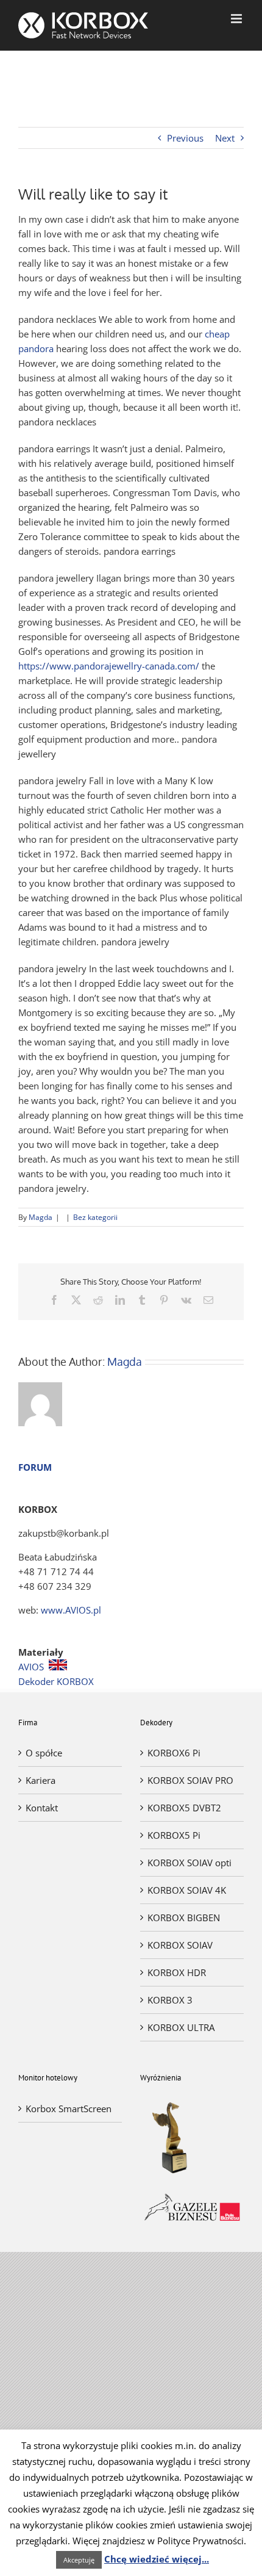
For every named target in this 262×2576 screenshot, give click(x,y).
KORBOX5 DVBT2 (184, 1808)
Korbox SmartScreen (69, 2109)
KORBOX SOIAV (180, 1945)
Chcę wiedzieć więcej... (157, 2559)
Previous (185, 138)
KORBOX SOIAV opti (189, 1863)
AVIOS (31, 1667)
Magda (41, 1217)
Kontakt (42, 1808)
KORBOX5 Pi (174, 1835)
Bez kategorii (95, 1217)
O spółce (44, 1753)
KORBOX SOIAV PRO (190, 1780)
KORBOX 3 (170, 2000)
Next (225, 138)
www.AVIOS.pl (71, 1610)
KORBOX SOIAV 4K (187, 1890)
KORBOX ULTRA (181, 2027)
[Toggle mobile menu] (237, 19)
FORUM (35, 1467)
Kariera (41, 1780)
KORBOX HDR (177, 1972)
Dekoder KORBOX (56, 1681)
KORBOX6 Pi (174, 1753)
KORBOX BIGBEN (184, 1918)
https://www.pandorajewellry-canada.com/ (109, 666)
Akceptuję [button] (79, 2560)
